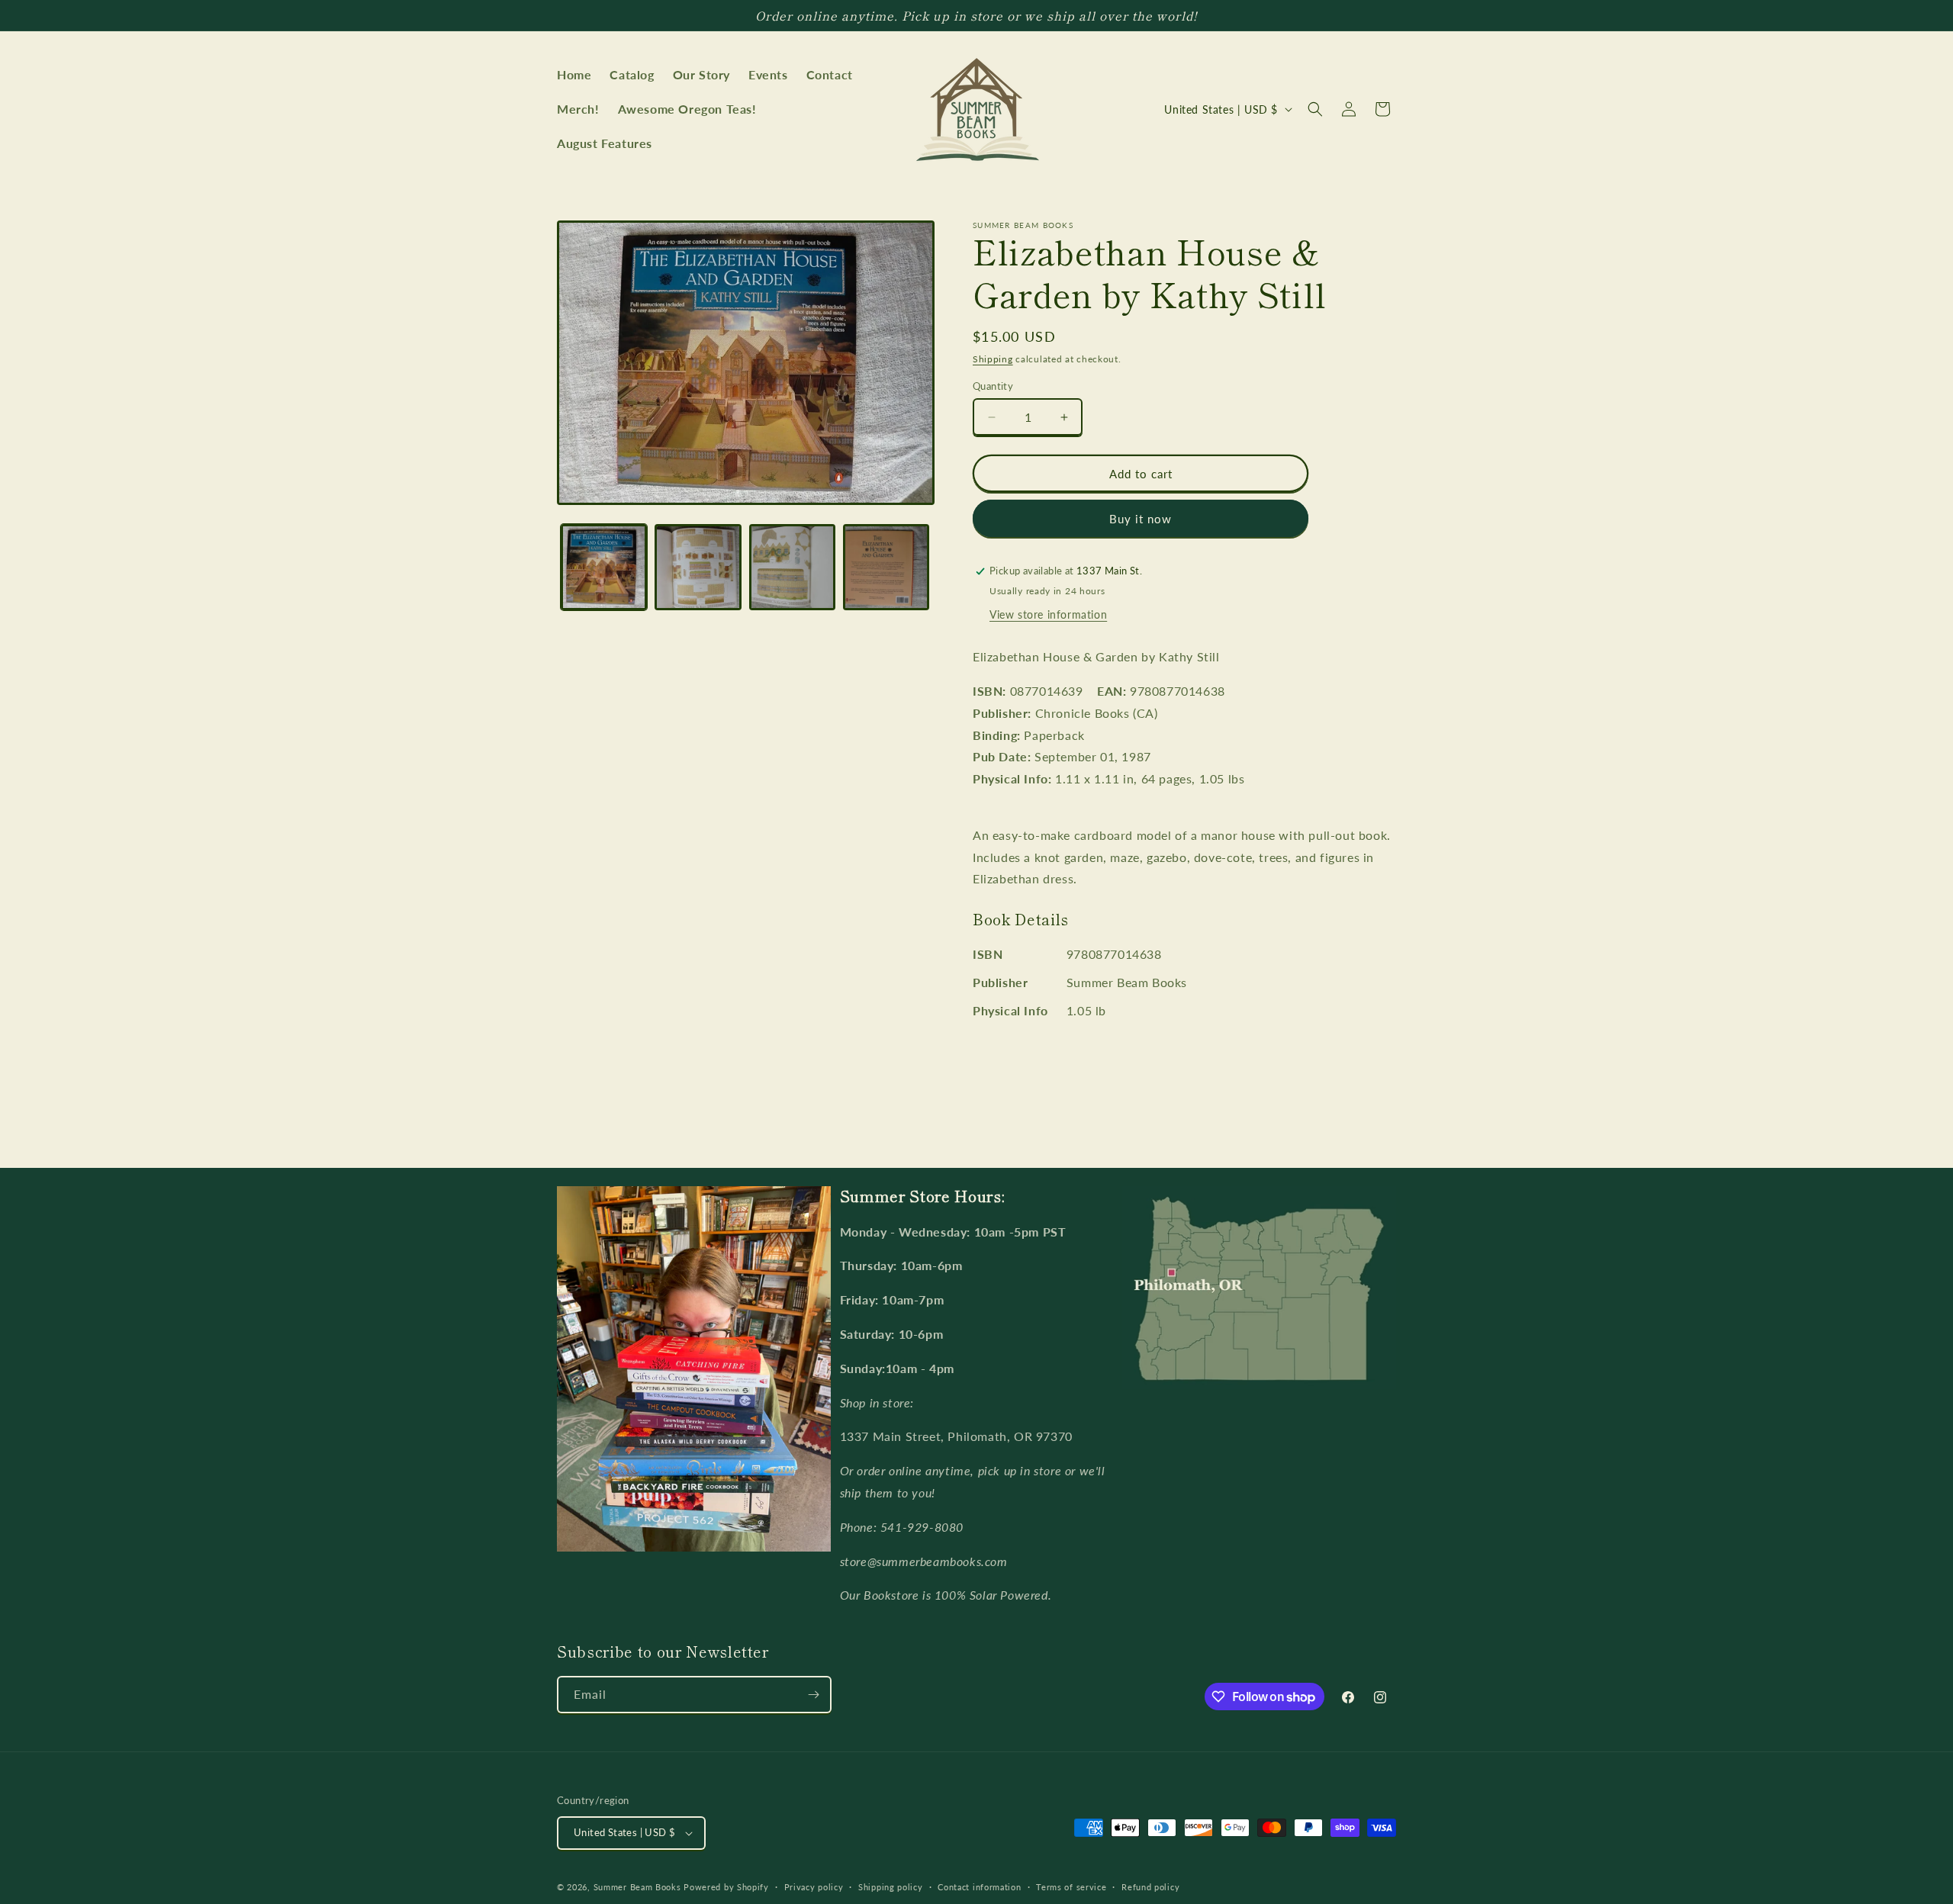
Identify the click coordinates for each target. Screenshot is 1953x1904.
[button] (1315, 109)
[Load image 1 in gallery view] (604, 567)
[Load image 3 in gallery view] (792, 567)
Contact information (979, 1887)
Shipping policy (891, 1887)
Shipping (993, 359)
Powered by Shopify (726, 1887)
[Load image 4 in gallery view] (886, 567)
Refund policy (1150, 1887)
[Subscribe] (813, 1695)
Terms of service (1071, 1887)
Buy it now (1141, 519)
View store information (1048, 614)
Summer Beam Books (637, 1887)
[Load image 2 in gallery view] (698, 567)
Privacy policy (814, 1887)
